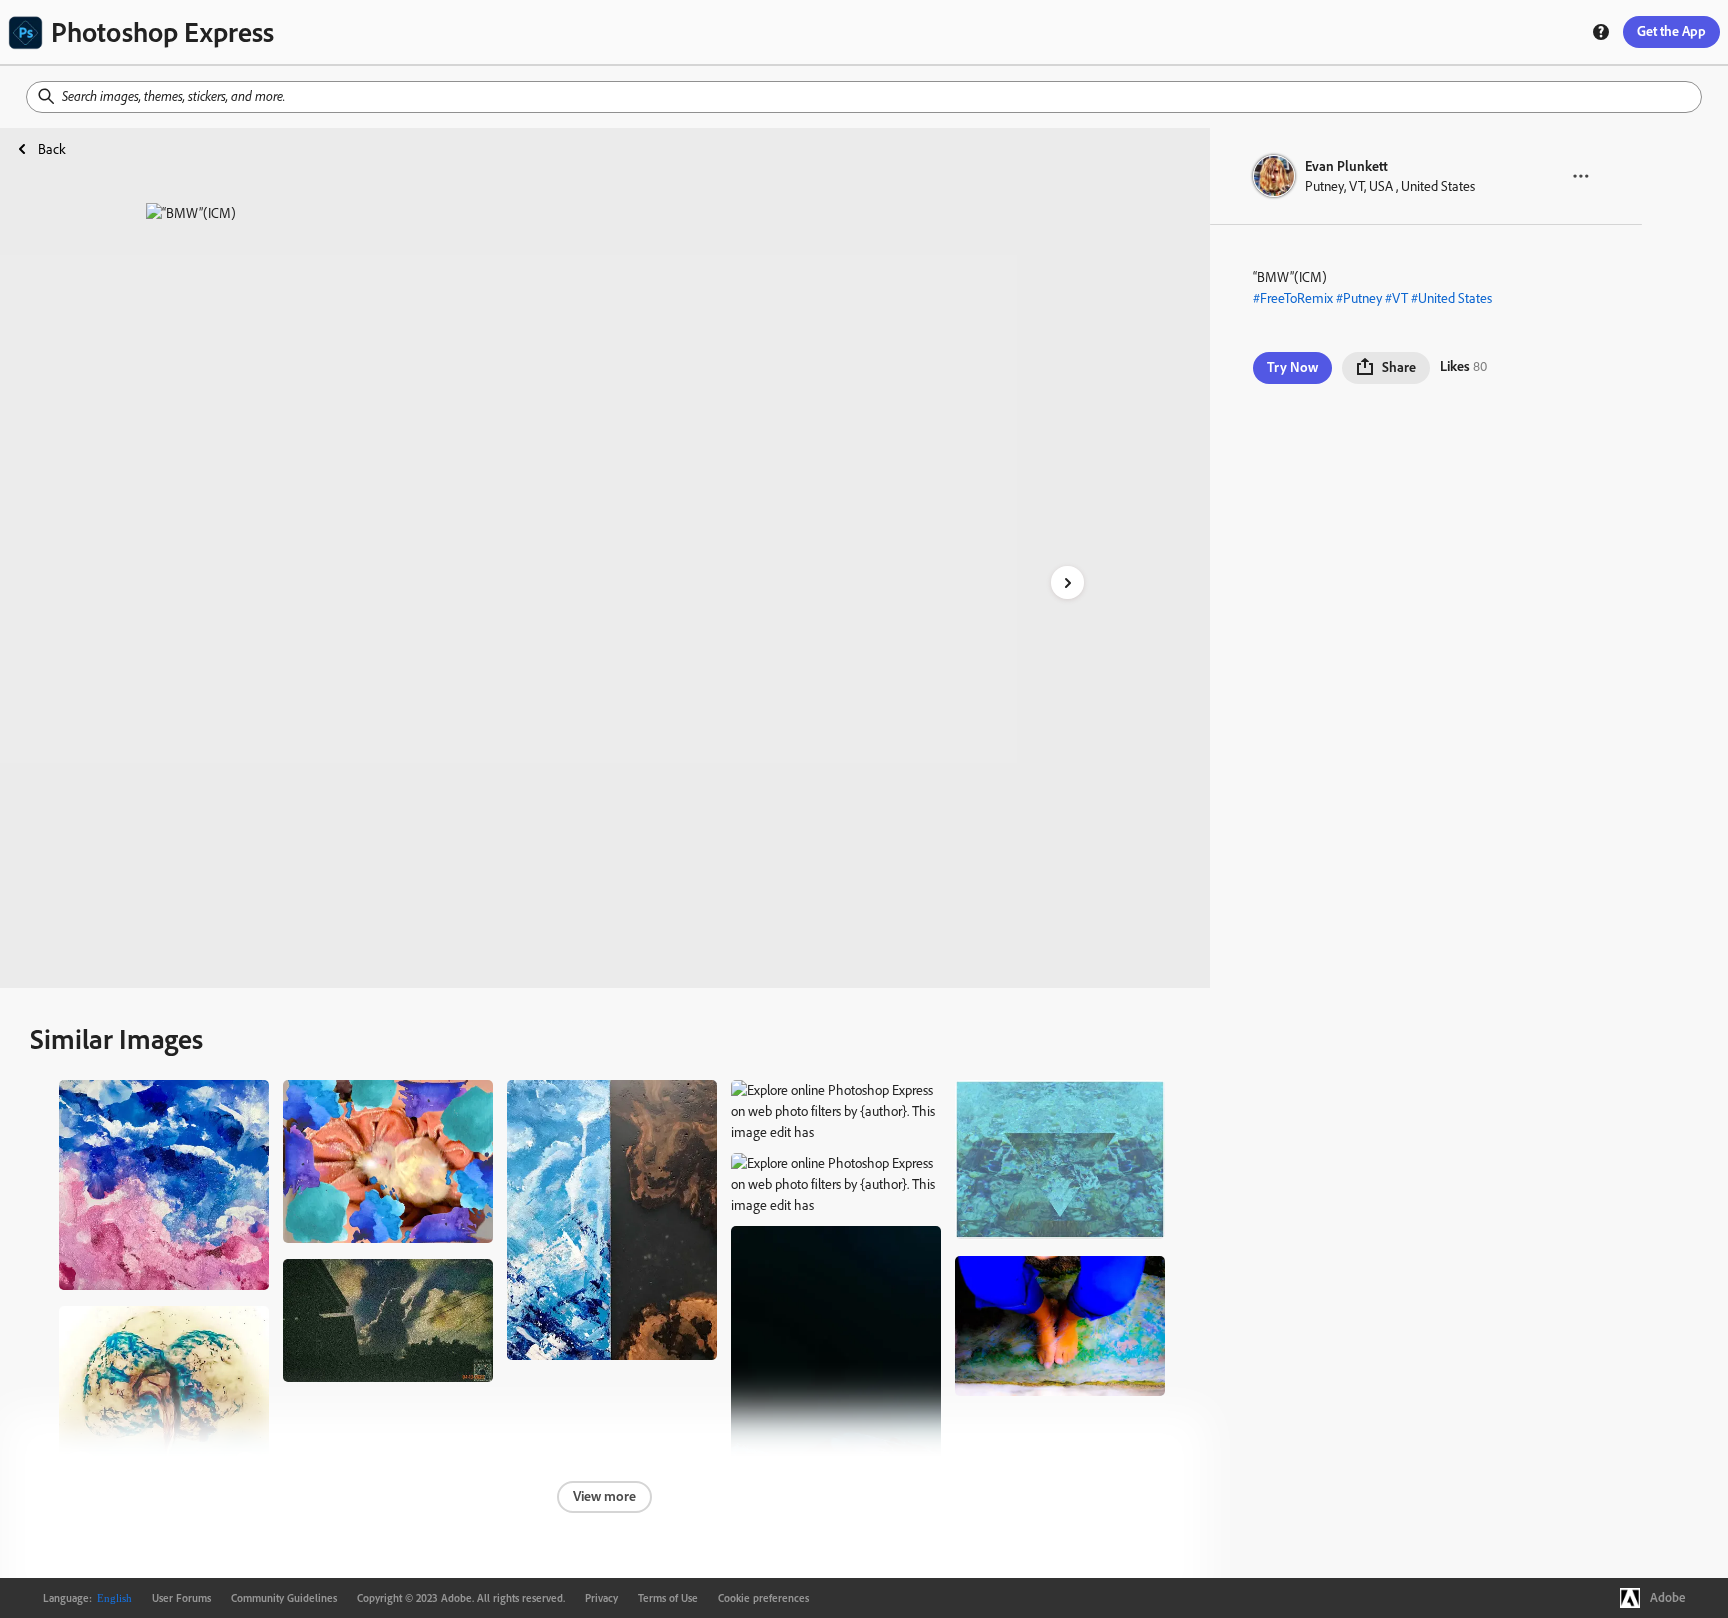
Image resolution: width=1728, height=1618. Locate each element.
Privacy (601, 1598)
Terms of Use (668, 1598)
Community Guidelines (284, 1598)
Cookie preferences (763, 1598)
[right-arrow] (1067, 582)
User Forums (181, 1598)
